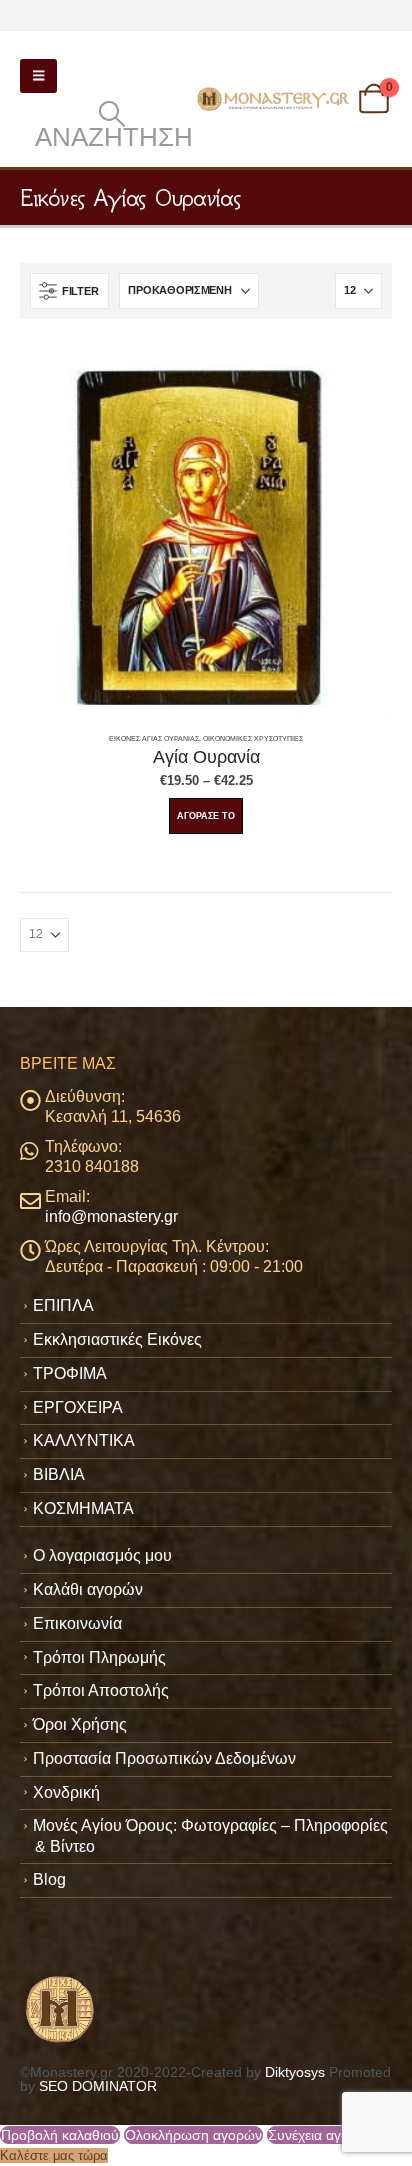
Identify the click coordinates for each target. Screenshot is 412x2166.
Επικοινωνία (77, 1623)
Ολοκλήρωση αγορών (193, 2135)
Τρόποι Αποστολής (101, 1690)
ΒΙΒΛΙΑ (59, 1474)
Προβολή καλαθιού (60, 2135)
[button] (38, 76)
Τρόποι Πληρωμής (99, 1657)
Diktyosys (295, 2072)
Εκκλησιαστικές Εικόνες (117, 1339)
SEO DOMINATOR (98, 2086)
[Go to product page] (206, 535)
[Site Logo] (274, 99)
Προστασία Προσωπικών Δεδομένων (164, 1758)
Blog (49, 1879)
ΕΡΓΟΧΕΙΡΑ (78, 1407)
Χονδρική (66, 1792)
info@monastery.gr (111, 1216)
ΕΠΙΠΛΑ (63, 1305)
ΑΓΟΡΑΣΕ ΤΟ (206, 816)
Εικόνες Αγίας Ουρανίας (154, 738)
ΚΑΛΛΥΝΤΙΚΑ (84, 1440)
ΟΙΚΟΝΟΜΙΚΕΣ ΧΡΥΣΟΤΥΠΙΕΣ (253, 738)
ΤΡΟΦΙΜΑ (70, 1373)
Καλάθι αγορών (88, 1589)
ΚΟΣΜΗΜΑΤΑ (83, 1508)
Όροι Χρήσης (80, 1724)
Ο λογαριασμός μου (102, 1555)
